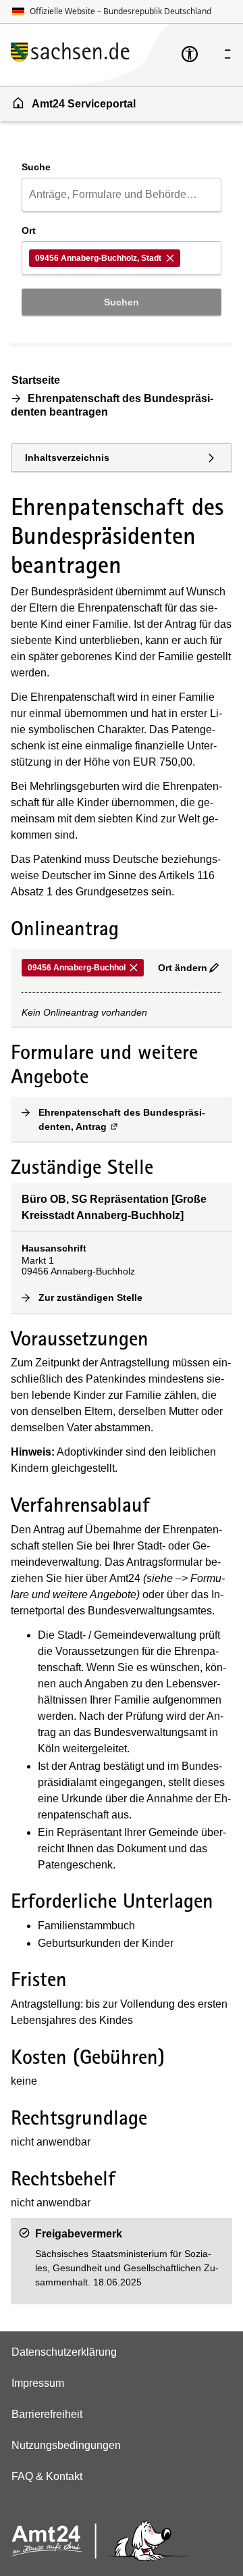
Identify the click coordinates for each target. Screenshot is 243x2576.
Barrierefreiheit (47, 2414)
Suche (36, 167)
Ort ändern (183, 968)
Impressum (38, 2383)
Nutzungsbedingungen (66, 2445)
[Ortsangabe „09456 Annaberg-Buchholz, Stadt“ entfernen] (171, 258)
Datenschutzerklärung (64, 2352)
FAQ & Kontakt (47, 2476)
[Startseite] (96, 54)
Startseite (36, 380)
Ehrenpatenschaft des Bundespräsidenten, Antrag (130, 1119)
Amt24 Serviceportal (84, 104)
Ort (29, 230)
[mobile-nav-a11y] (190, 54)
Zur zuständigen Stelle (91, 1297)
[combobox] (122, 195)
